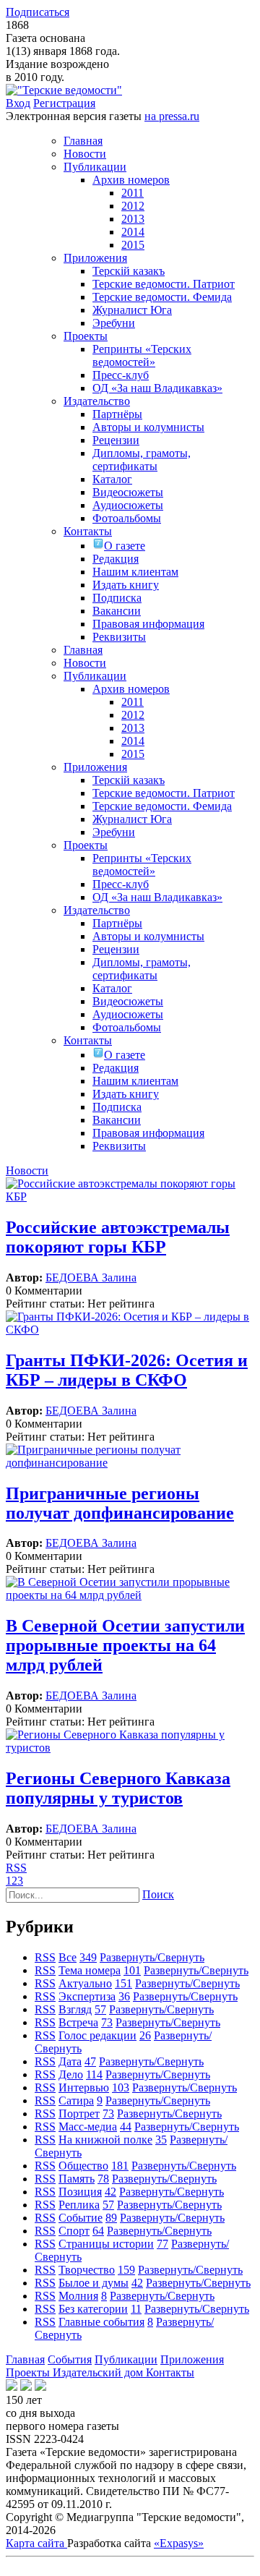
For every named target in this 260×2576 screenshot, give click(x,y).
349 (88, 1957)
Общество (83, 2166)
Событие (81, 2218)
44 (126, 2127)
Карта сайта (36, 2543)
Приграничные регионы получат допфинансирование (120, 1503)
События (70, 2359)
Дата (70, 2061)
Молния (78, 2296)
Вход (18, 103)
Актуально (85, 1983)
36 (124, 1996)
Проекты (29, 2372)
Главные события (101, 2322)
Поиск (158, 1894)
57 (100, 2009)
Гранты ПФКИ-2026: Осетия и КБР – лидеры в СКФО (127, 1370)
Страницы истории (106, 2244)
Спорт (74, 2231)
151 (123, 1983)
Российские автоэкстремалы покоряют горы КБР (118, 1237)
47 (90, 2061)
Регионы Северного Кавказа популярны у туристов (118, 1788)
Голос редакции (97, 2035)
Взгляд (75, 2009)
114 (94, 2074)
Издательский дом (99, 2372)
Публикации (126, 2359)
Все (68, 1957)
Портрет (79, 2114)
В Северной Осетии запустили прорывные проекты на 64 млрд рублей (125, 1645)
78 (103, 2179)
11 (136, 2309)
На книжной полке (105, 2140)
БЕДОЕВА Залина (91, 1278)
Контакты (170, 2372)
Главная (25, 2359)
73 (107, 2022)
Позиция (80, 2192)
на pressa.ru (172, 116)
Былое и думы (94, 2283)
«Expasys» (179, 2543)
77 (162, 2244)
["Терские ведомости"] (64, 90)
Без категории (93, 2309)
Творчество (87, 2270)
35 (161, 2140)
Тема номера (90, 1970)
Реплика (79, 2205)
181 (120, 2166)
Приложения (192, 2359)
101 (132, 1970)
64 (98, 2231)
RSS (16, 1868)
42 (110, 2192)
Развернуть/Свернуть (152, 1957)
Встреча (78, 2022)
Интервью (84, 2087)
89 (111, 2218)
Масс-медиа (88, 2127)
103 (121, 2087)
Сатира (76, 2101)
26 (145, 2035)
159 (126, 2270)
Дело (71, 2074)
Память (77, 2179)
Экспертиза (87, 1996)
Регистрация (64, 103)
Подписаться (38, 12)
